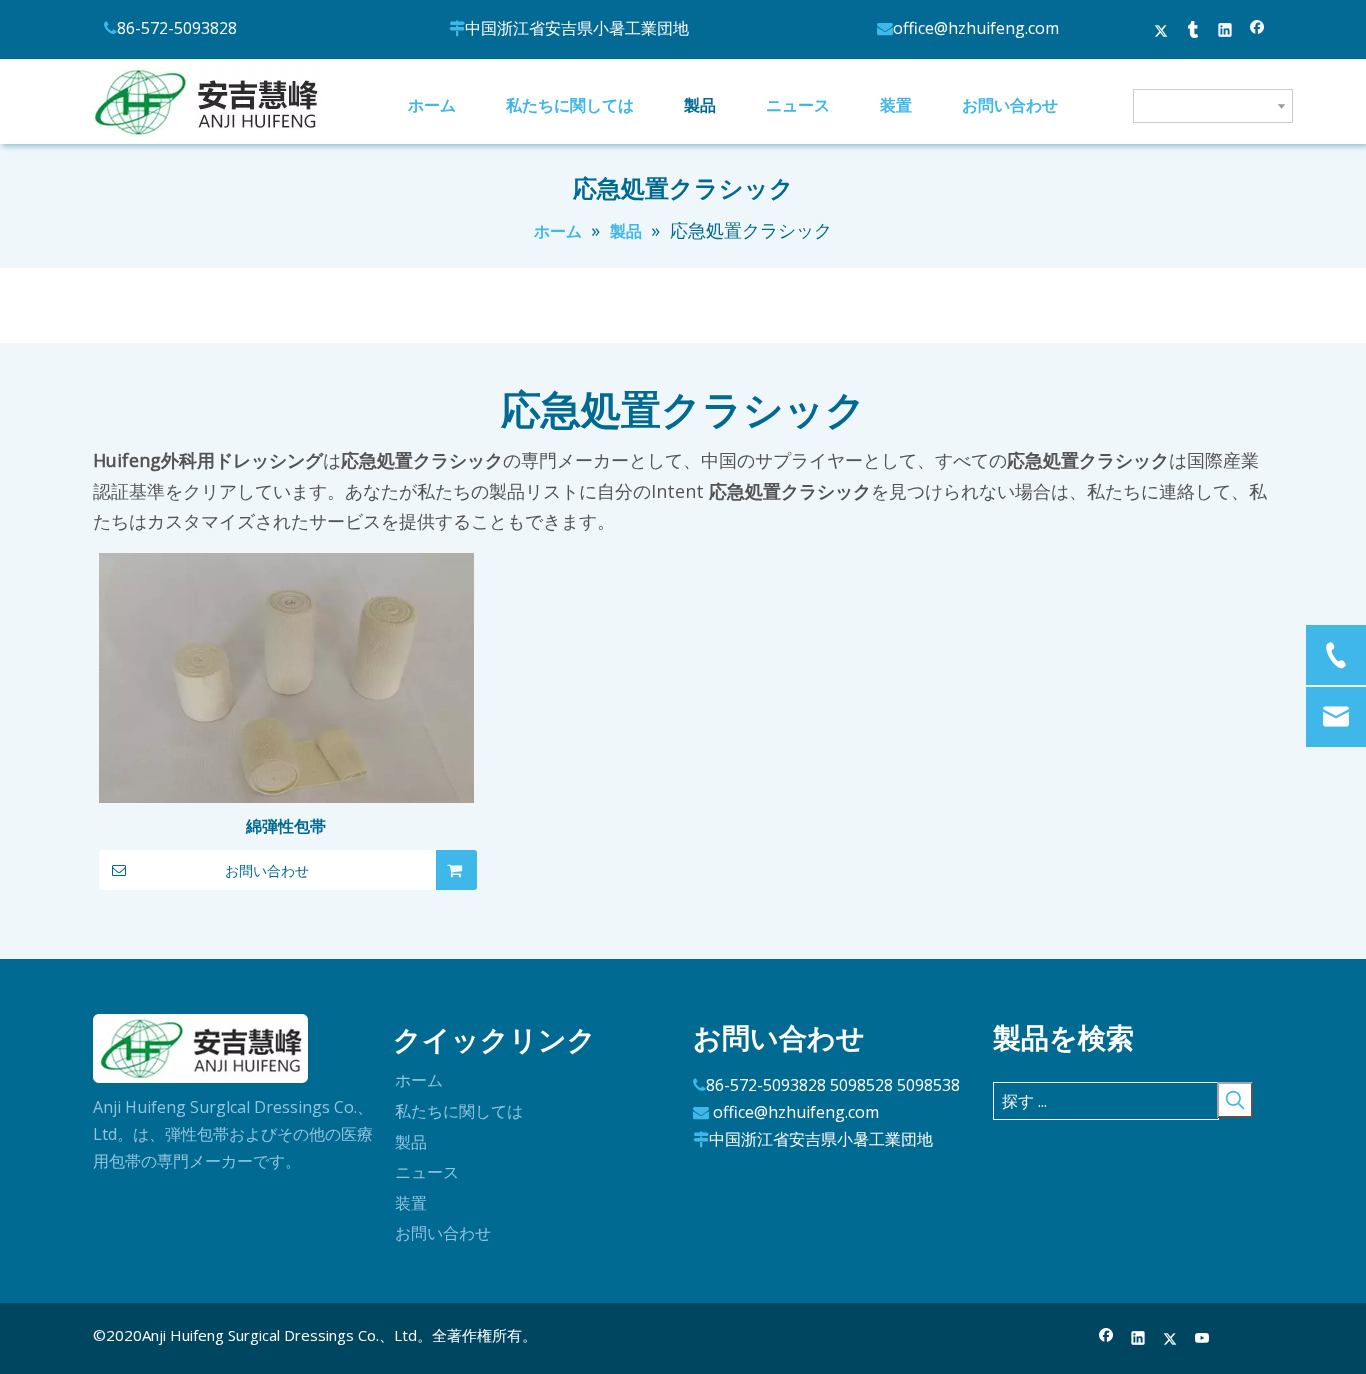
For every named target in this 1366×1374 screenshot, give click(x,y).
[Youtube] (1202, 1339)
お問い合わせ (267, 871)
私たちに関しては (459, 1111)
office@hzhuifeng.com (796, 1112)
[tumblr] (1193, 31)
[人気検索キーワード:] (1235, 1100)
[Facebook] (1257, 31)
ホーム (419, 1080)
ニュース (427, 1172)
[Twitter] (1161, 31)
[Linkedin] (1225, 31)
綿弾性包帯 (286, 826)
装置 (411, 1203)
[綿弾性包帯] (286, 692)
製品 (411, 1142)
